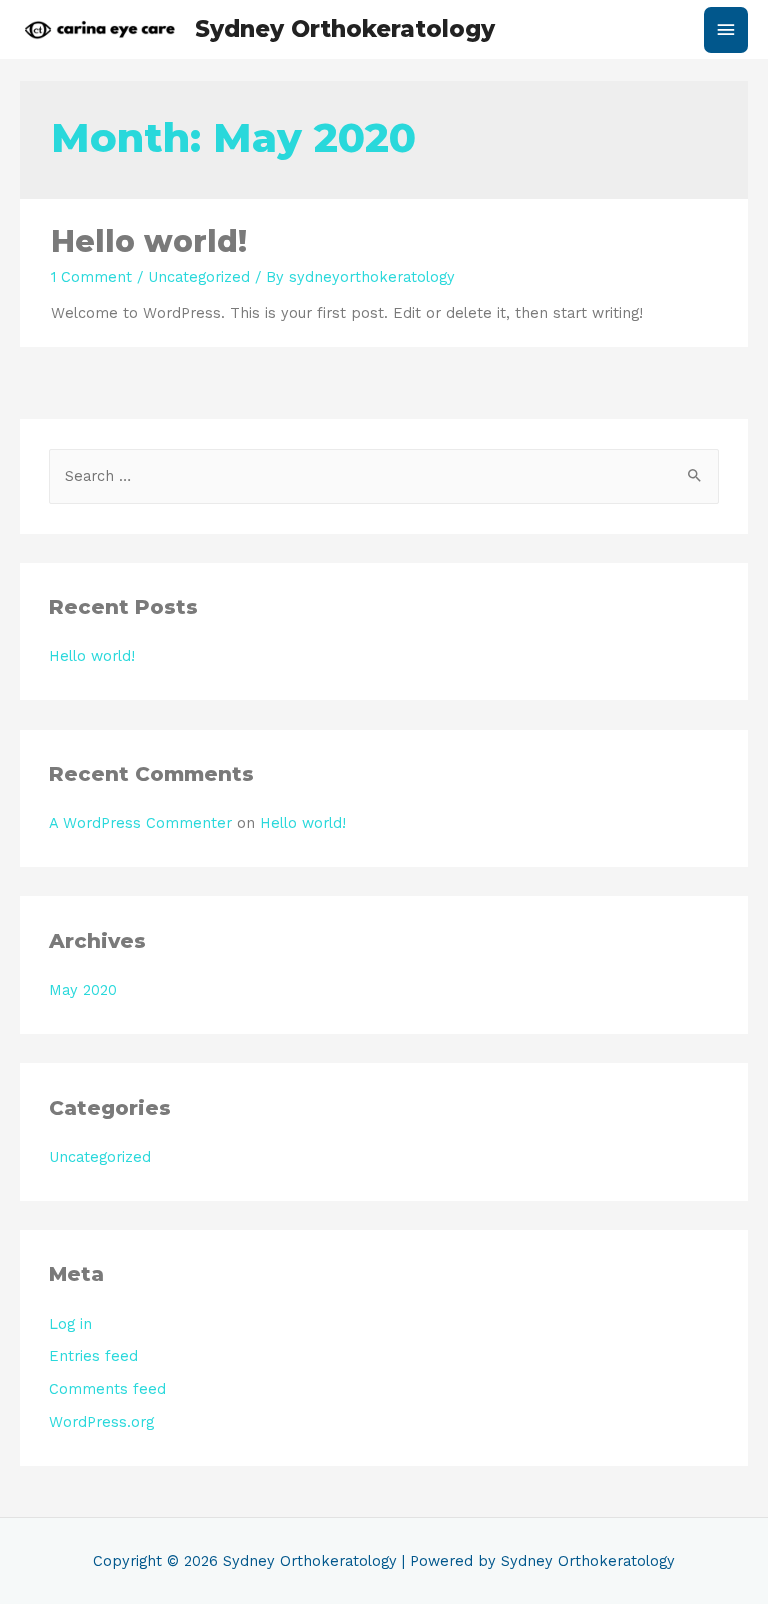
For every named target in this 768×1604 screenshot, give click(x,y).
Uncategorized (199, 277)
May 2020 (83, 990)
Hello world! (149, 241)
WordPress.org (101, 1422)
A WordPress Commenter (140, 823)
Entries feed (93, 1356)
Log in (70, 1324)
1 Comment (91, 277)
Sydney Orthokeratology (345, 29)
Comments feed (107, 1389)
